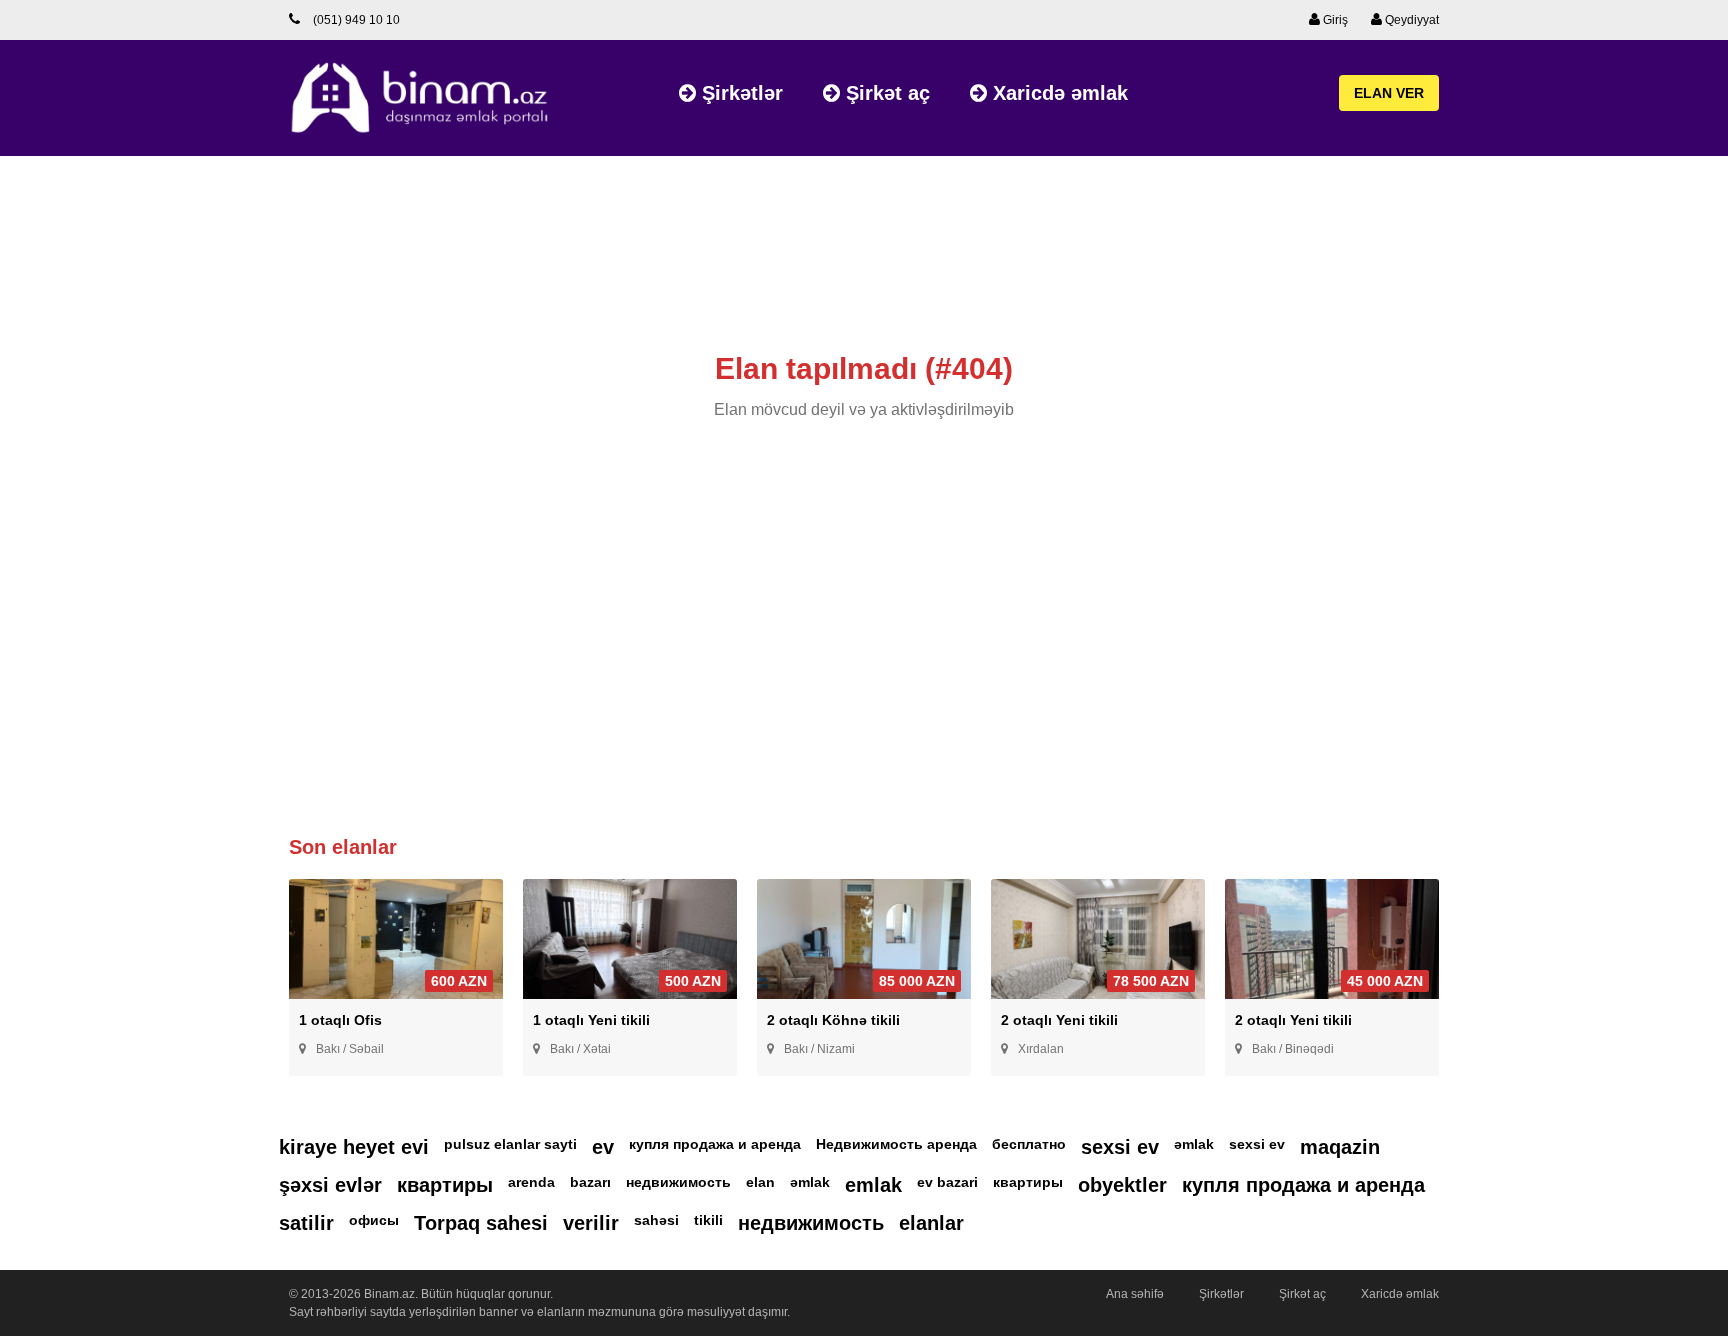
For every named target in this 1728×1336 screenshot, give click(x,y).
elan (760, 1182)
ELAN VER (1389, 93)
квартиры (445, 1185)
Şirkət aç (885, 93)
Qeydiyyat (1410, 20)
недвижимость (678, 1182)
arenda (531, 1182)
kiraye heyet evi (354, 1147)
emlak (873, 1185)
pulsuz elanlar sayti (510, 1144)
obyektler (1122, 1185)
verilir (591, 1223)
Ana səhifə (1135, 1294)
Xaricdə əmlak (1057, 93)
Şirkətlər (739, 93)
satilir (306, 1223)
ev (603, 1147)
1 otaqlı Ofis (340, 1020)
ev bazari (947, 1182)
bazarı (590, 1182)
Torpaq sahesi (481, 1223)
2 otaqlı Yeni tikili (1059, 1020)
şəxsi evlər (330, 1185)
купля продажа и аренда (715, 1144)
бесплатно (1029, 1144)
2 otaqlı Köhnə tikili (833, 1020)
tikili (708, 1220)
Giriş (1334, 20)
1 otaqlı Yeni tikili (591, 1020)
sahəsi (656, 1220)
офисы (374, 1220)
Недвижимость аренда (896, 1144)
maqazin (1340, 1147)
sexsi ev (1120, 1147)
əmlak (1194, 1144)
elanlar (931, 1223)
